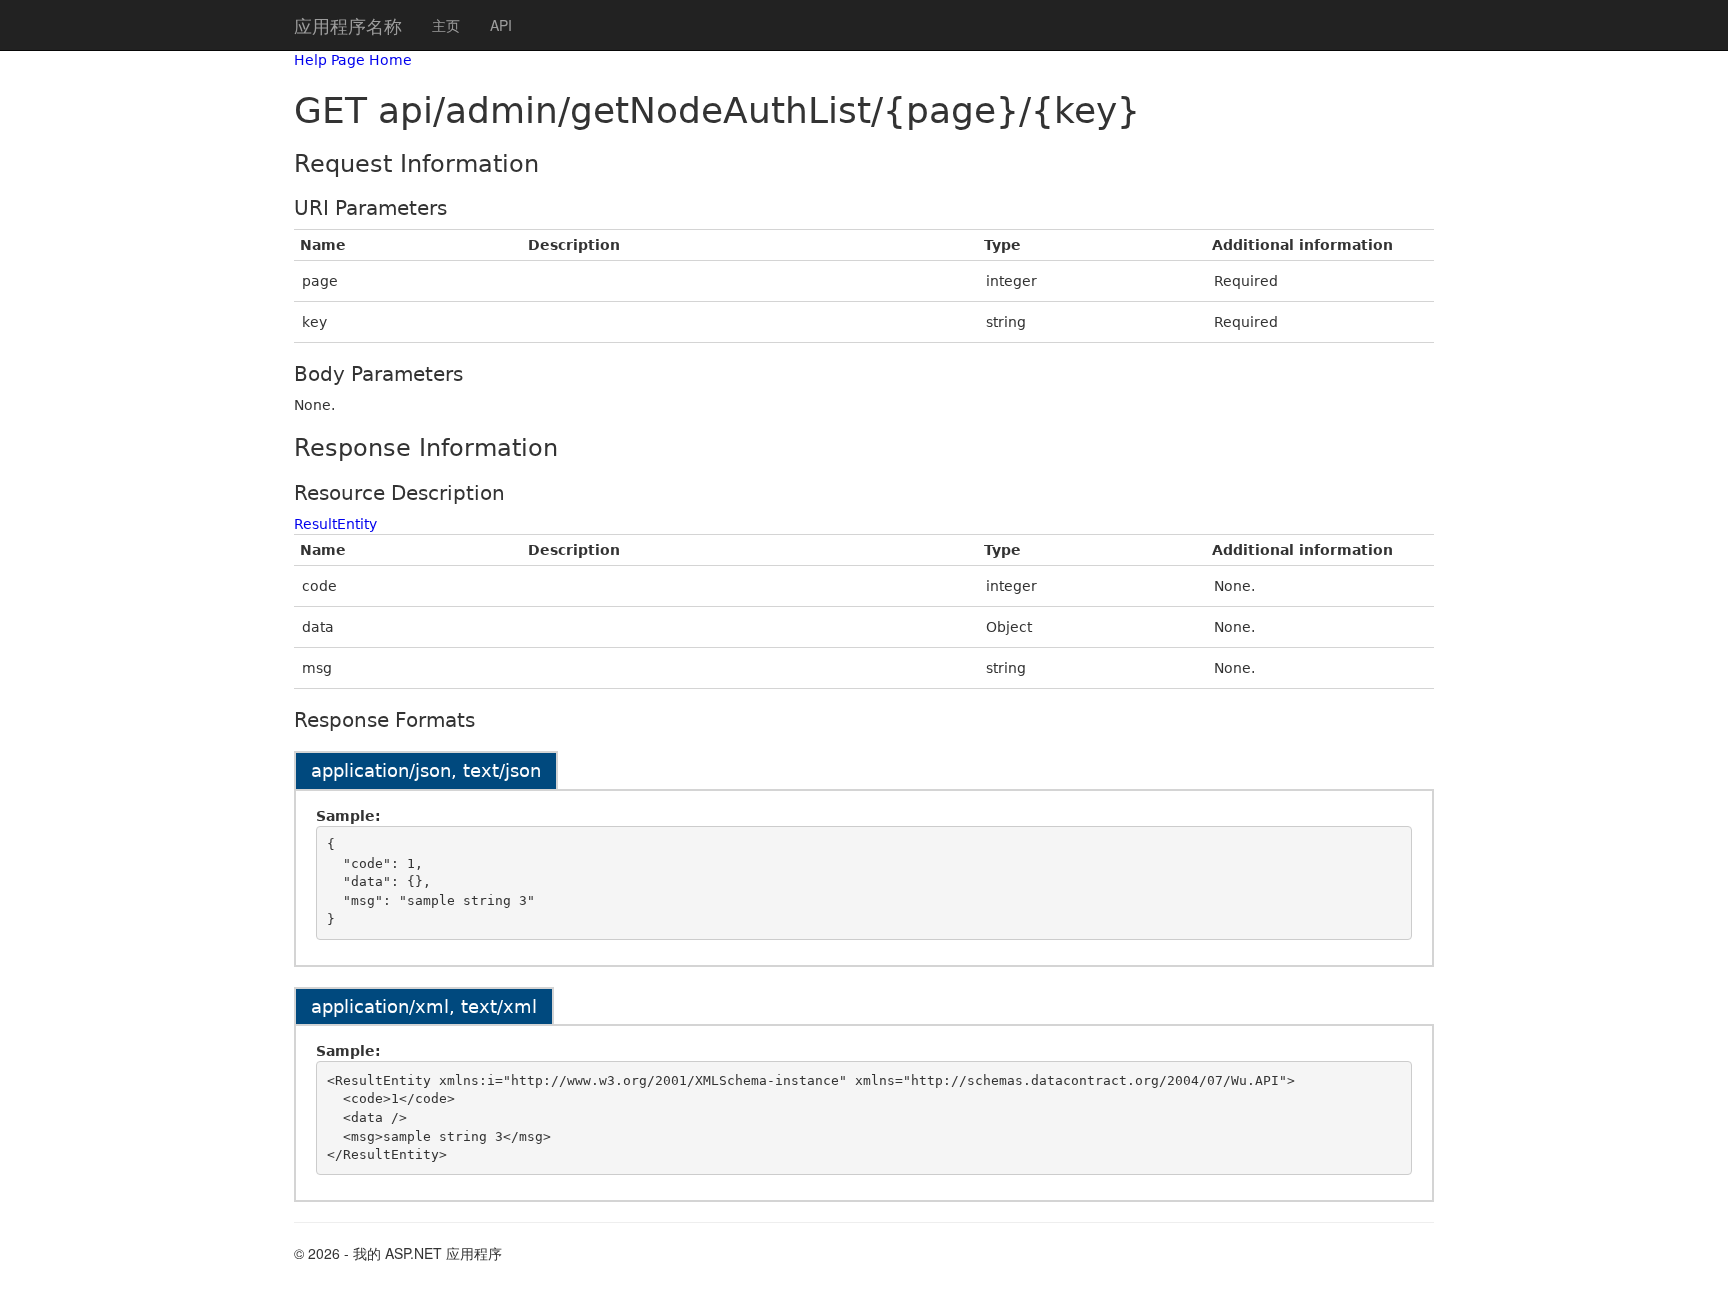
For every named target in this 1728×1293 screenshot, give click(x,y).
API (501, 25)
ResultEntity (335, 524)
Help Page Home (353, 60)
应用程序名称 (348, 25)
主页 (446, 25)
